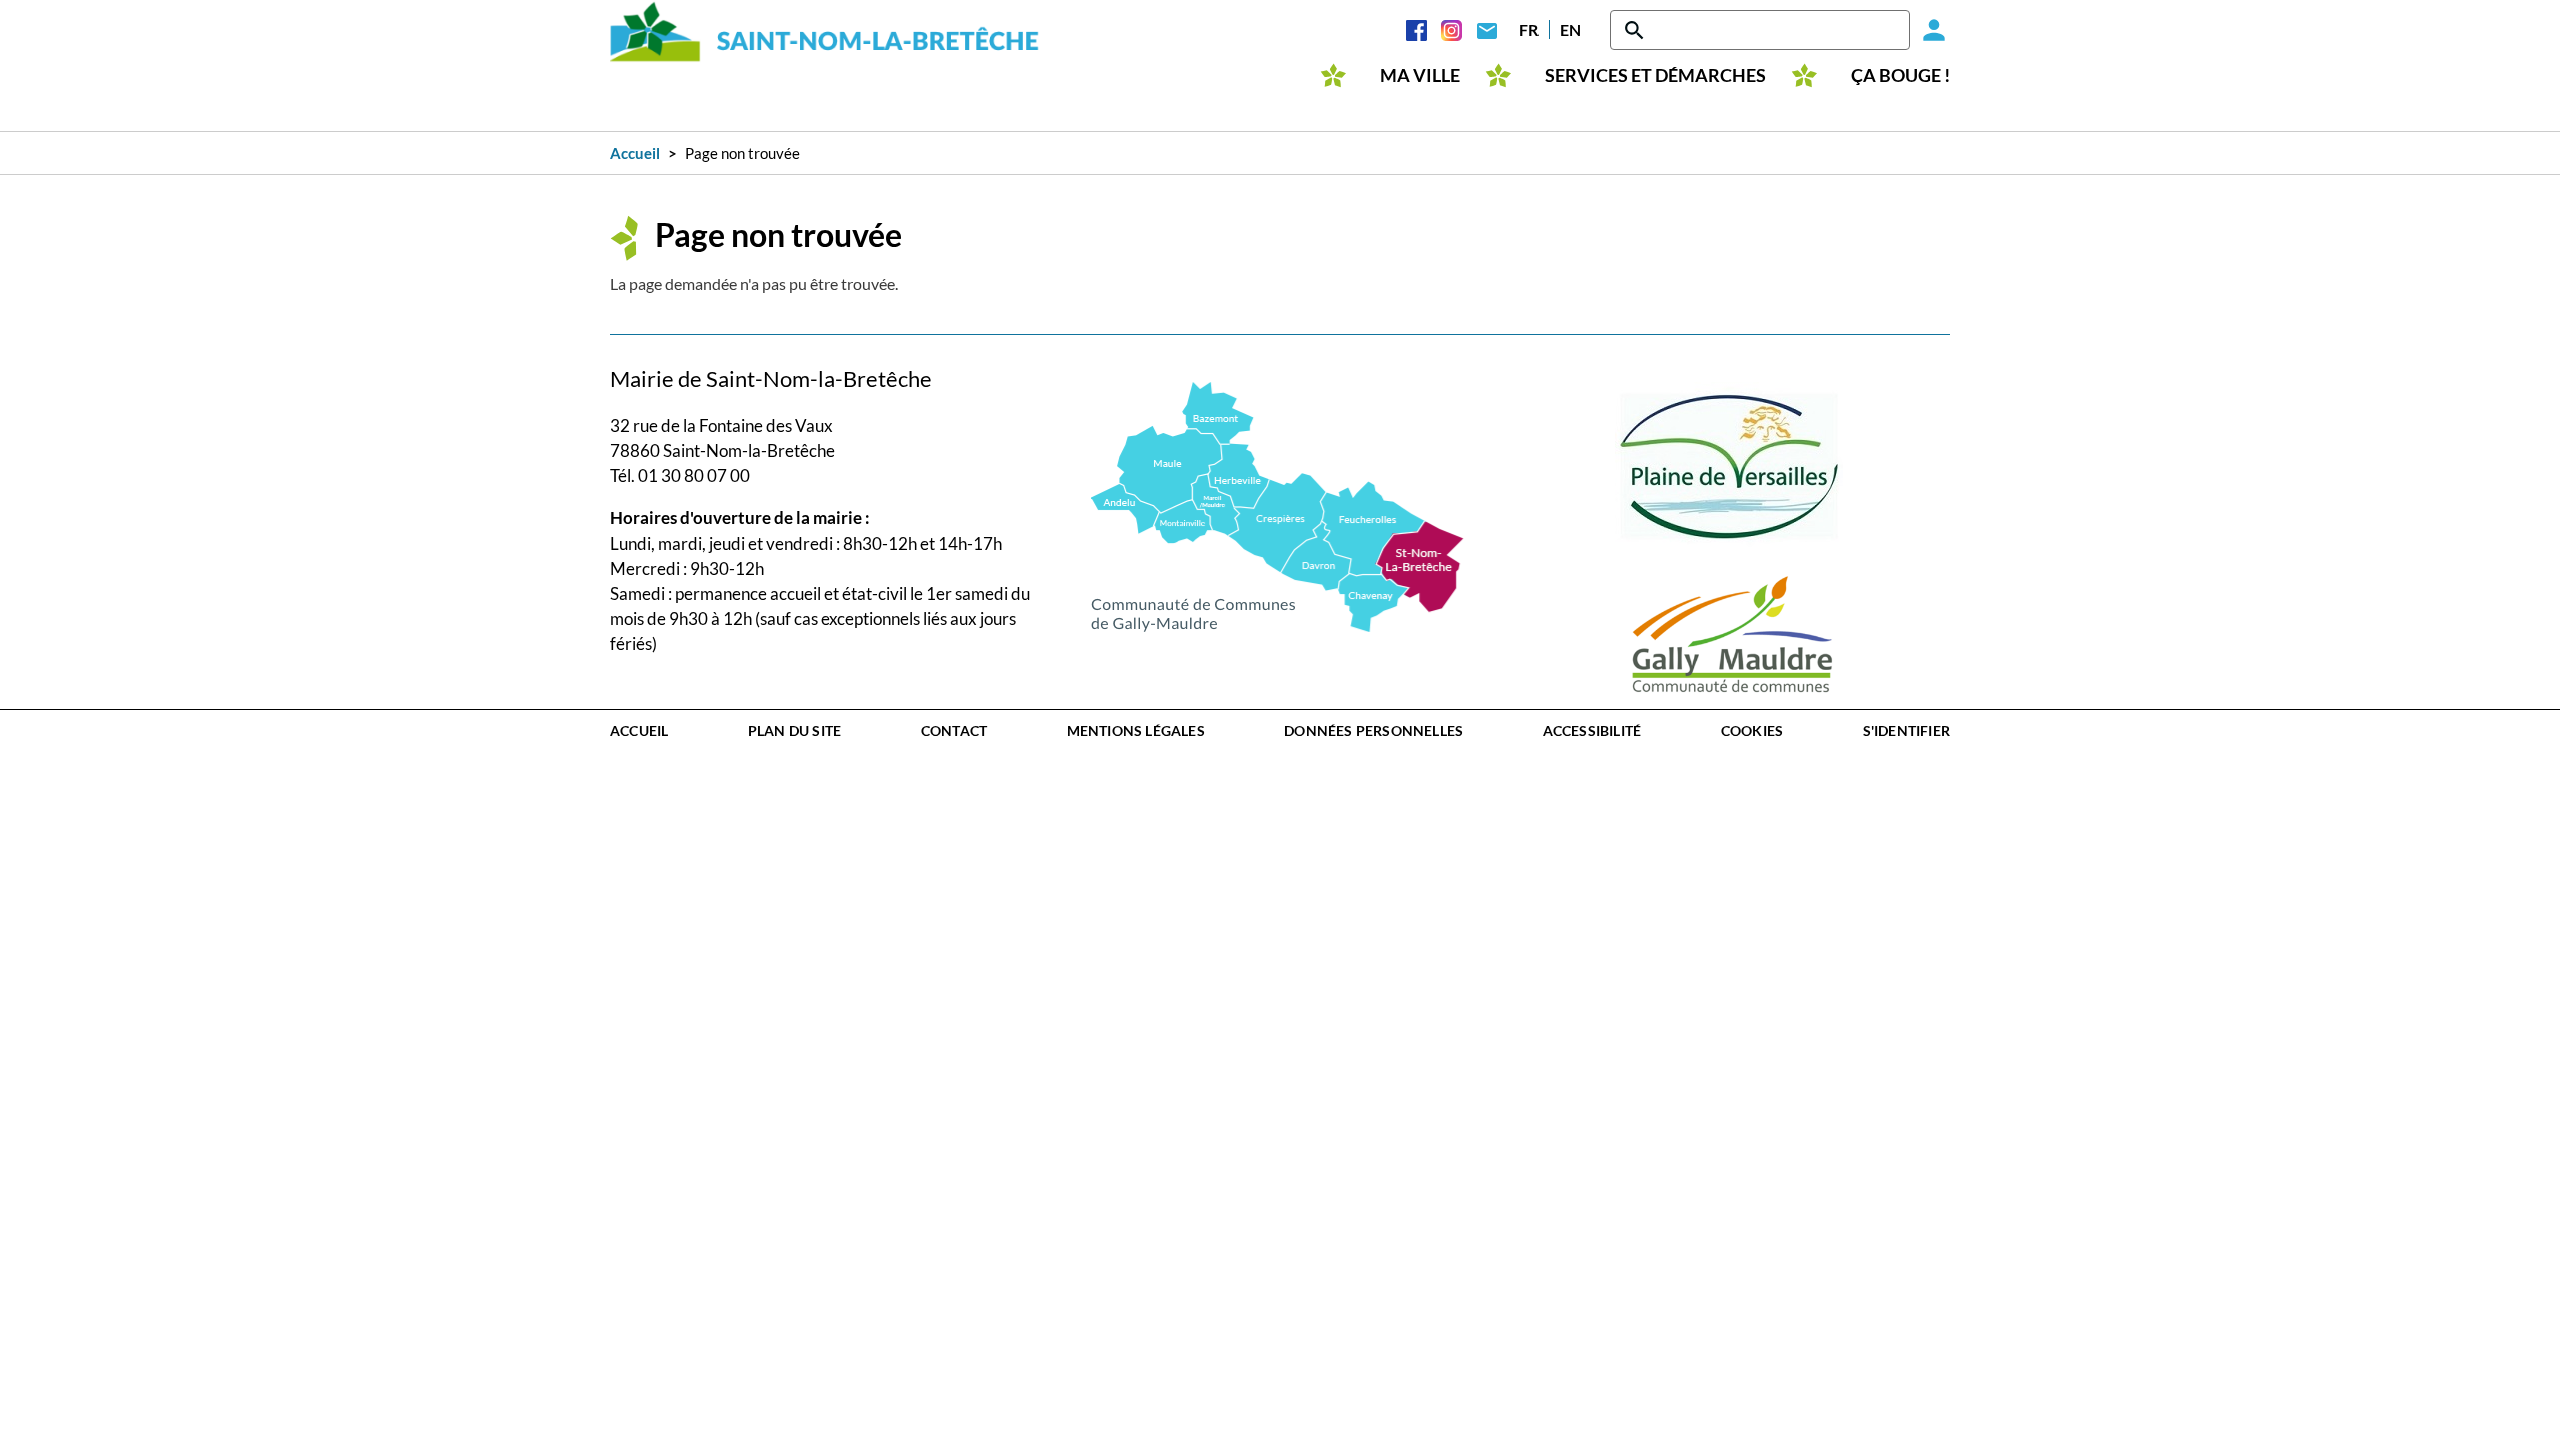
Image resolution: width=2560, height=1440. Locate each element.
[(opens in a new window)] (1277, 504)
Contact (1486, 30)
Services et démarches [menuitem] (1655, 75)
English (1570, 29)
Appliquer (1636, 30)
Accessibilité (1592, 730)
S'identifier (1906, 730)
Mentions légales (1136, 730)
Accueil (635, 153)
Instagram (1451, 30)
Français (1529, 29)
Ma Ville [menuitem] (1420, 75)
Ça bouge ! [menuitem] (1900, 75)
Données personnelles (1373, 730)
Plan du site (794, 730)
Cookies (1752, 730)
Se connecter (1930, 30)
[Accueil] (825, 31)
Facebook (1416, 30)
